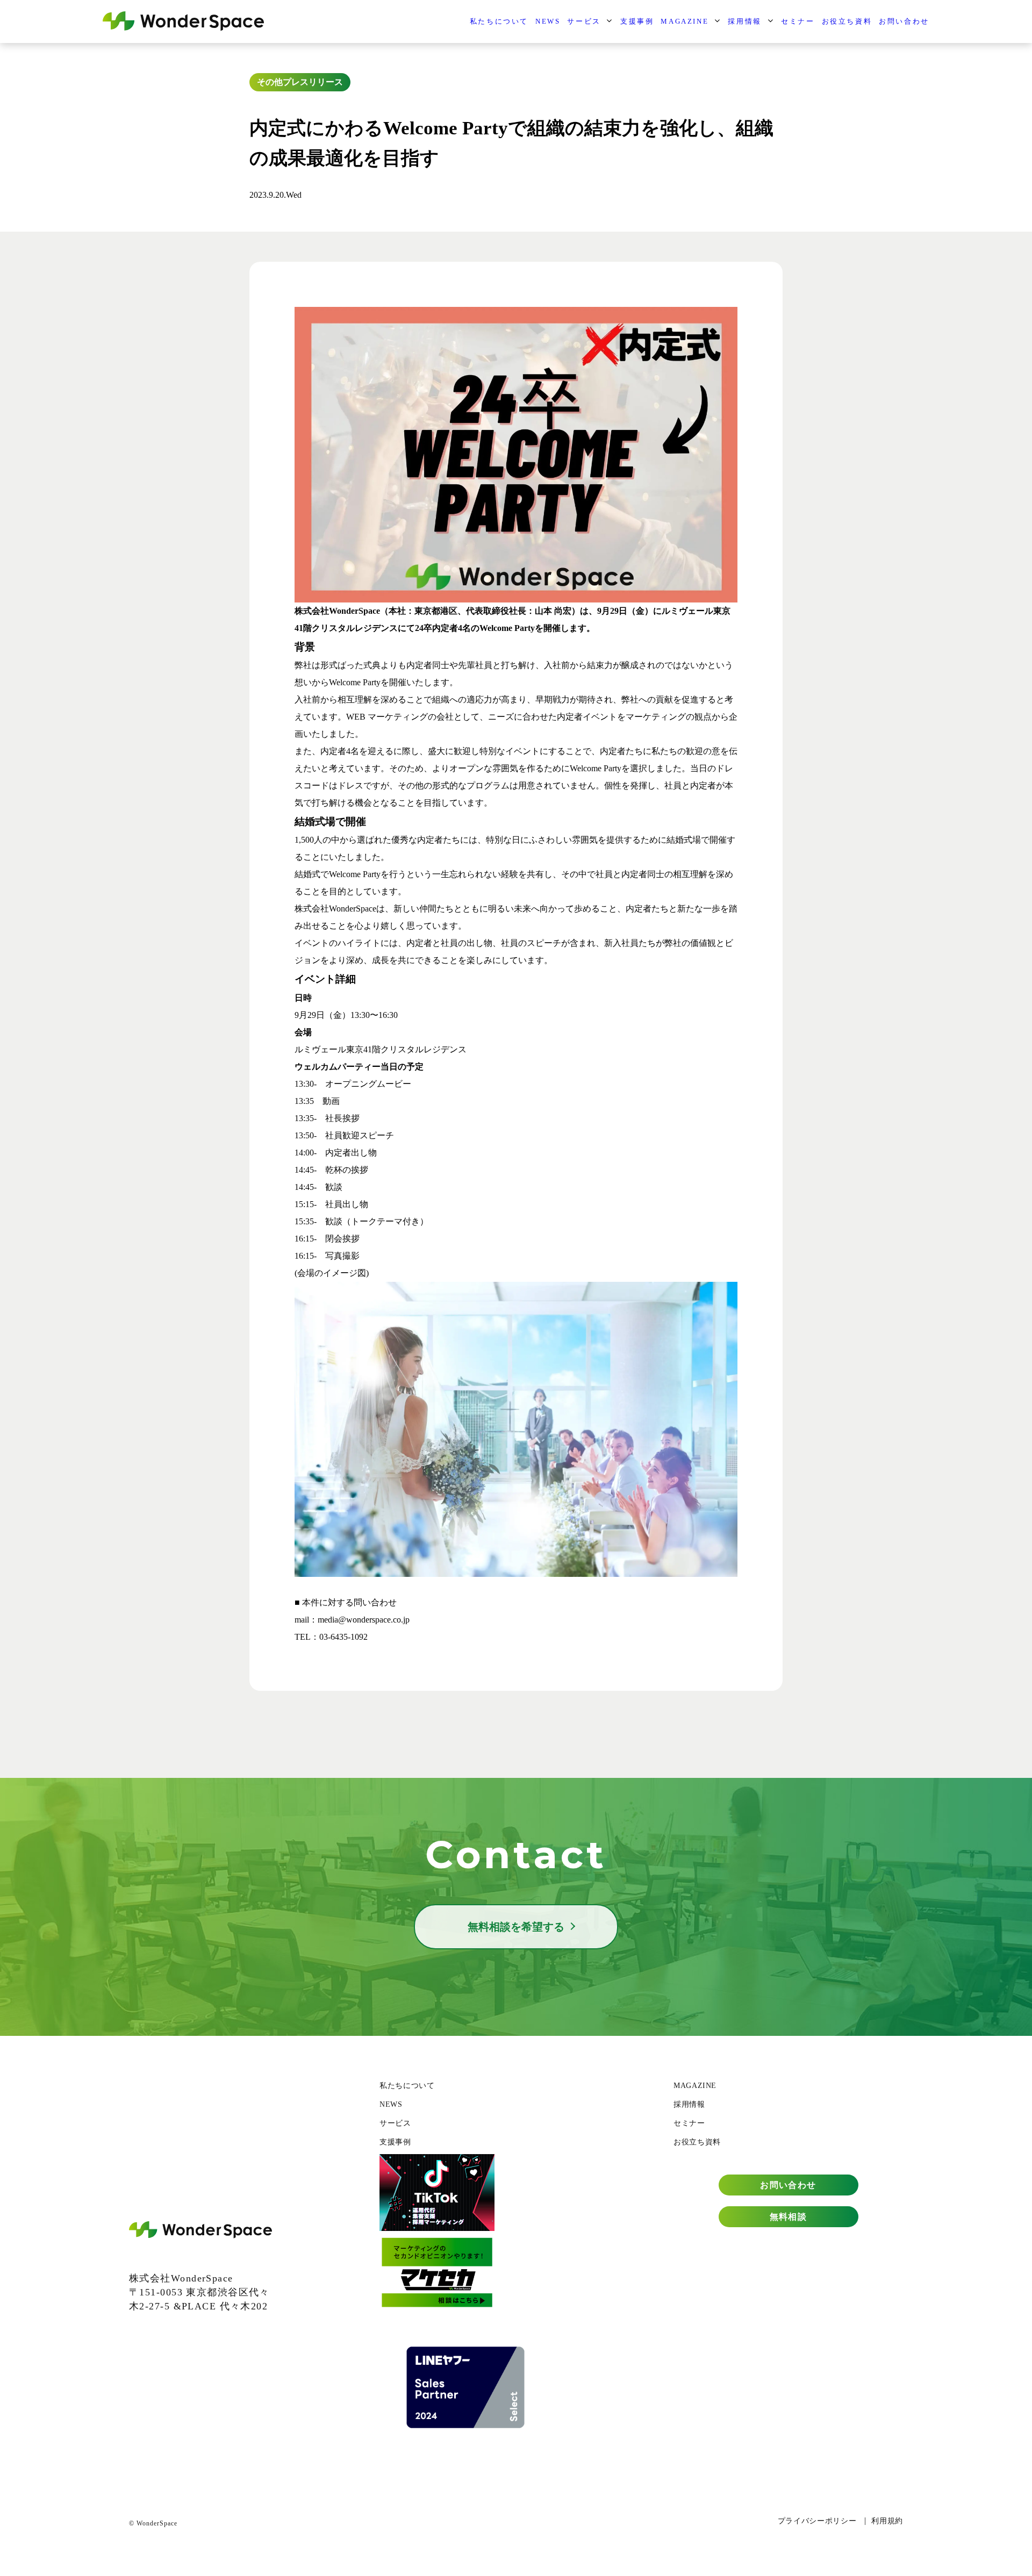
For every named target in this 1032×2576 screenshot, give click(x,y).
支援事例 (637, 21)
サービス (584, 21)
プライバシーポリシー (817, 2521)
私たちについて (499, 21)
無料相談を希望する (516, 1927)
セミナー (798, 21)
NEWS (548, 21)
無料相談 (789, 2217)
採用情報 (744, 21)
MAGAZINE (685, 21)
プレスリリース (313, 82)
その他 (270, 82)
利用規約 (887, 2521)
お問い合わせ (904, 21)
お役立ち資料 (847, 21)
